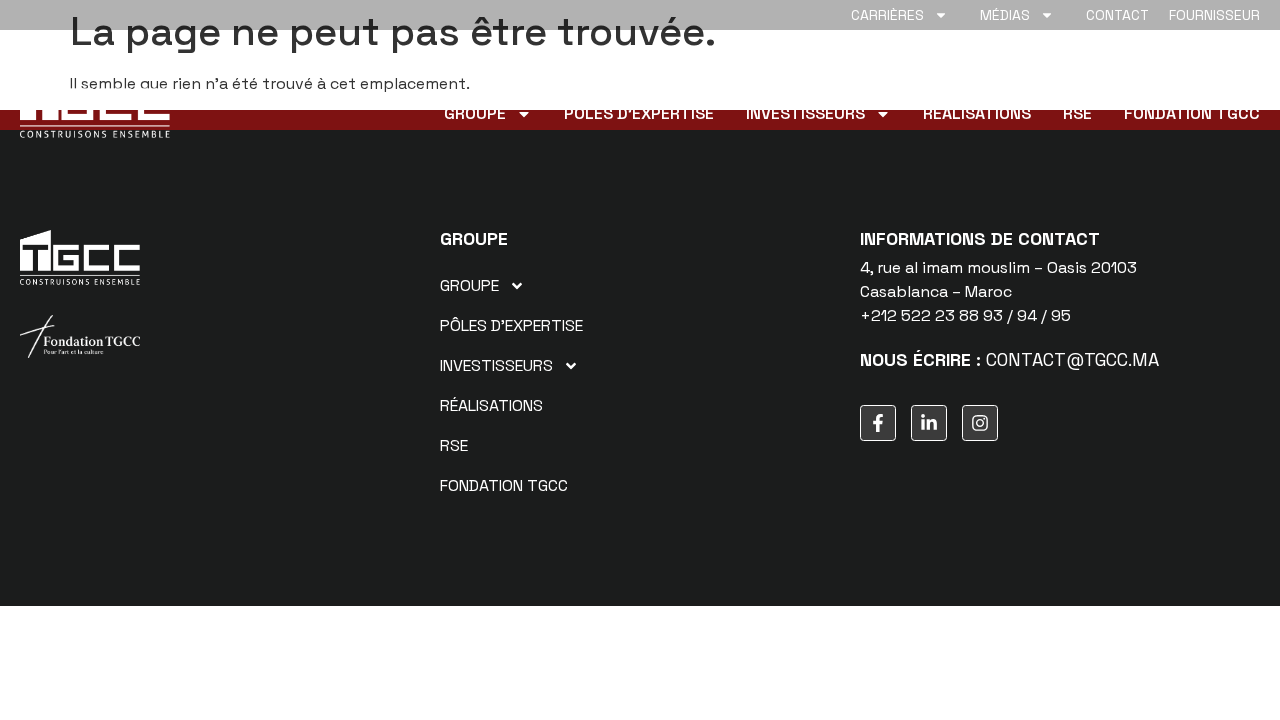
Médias (1005, 15)
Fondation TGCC (1192, 114)
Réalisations (977, 114)
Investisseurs (805, 114)
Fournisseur (1214, 15)
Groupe (475, 114)
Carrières (887, 15)
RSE (1077, 114)
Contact (1117, 15)
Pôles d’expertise (639, 114)
